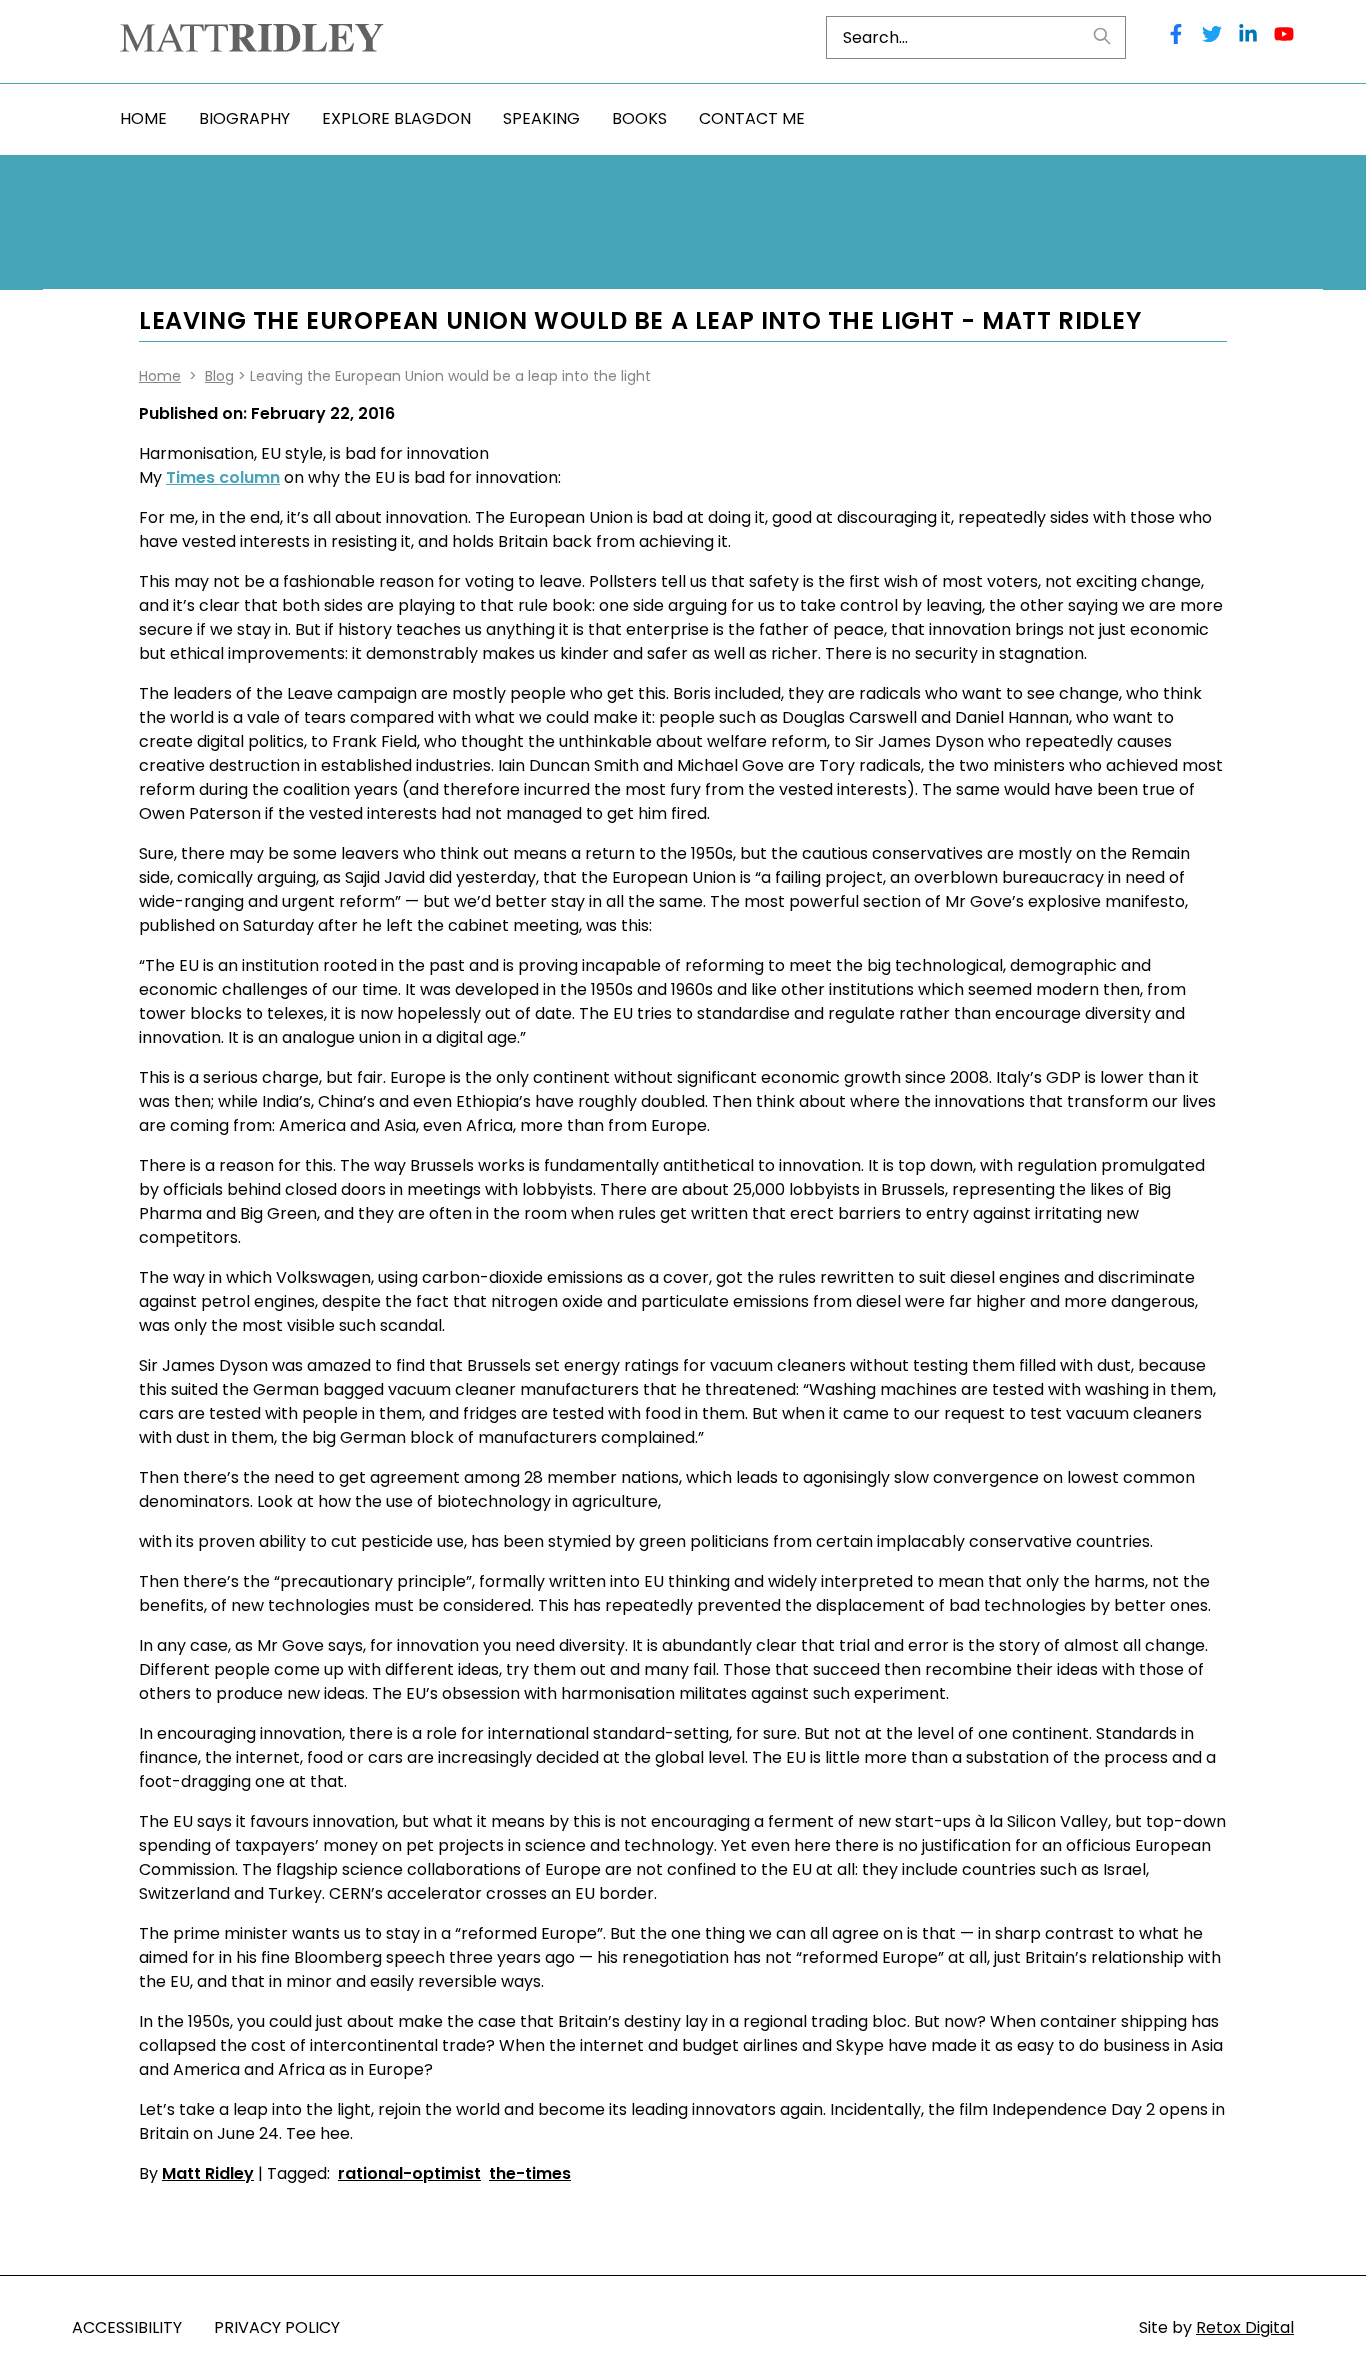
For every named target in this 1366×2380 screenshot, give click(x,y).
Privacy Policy (277, 2327)
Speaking (541, 118)
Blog (219, 376)
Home (143, 118)
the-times (530, 2173)
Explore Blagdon (396, 118)
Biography (244, 118)
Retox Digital (1245, 2327)
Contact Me (752, 118)
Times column (223, 477)
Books (639, 118)
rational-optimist (409, 2173)
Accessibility (127, 2327)
